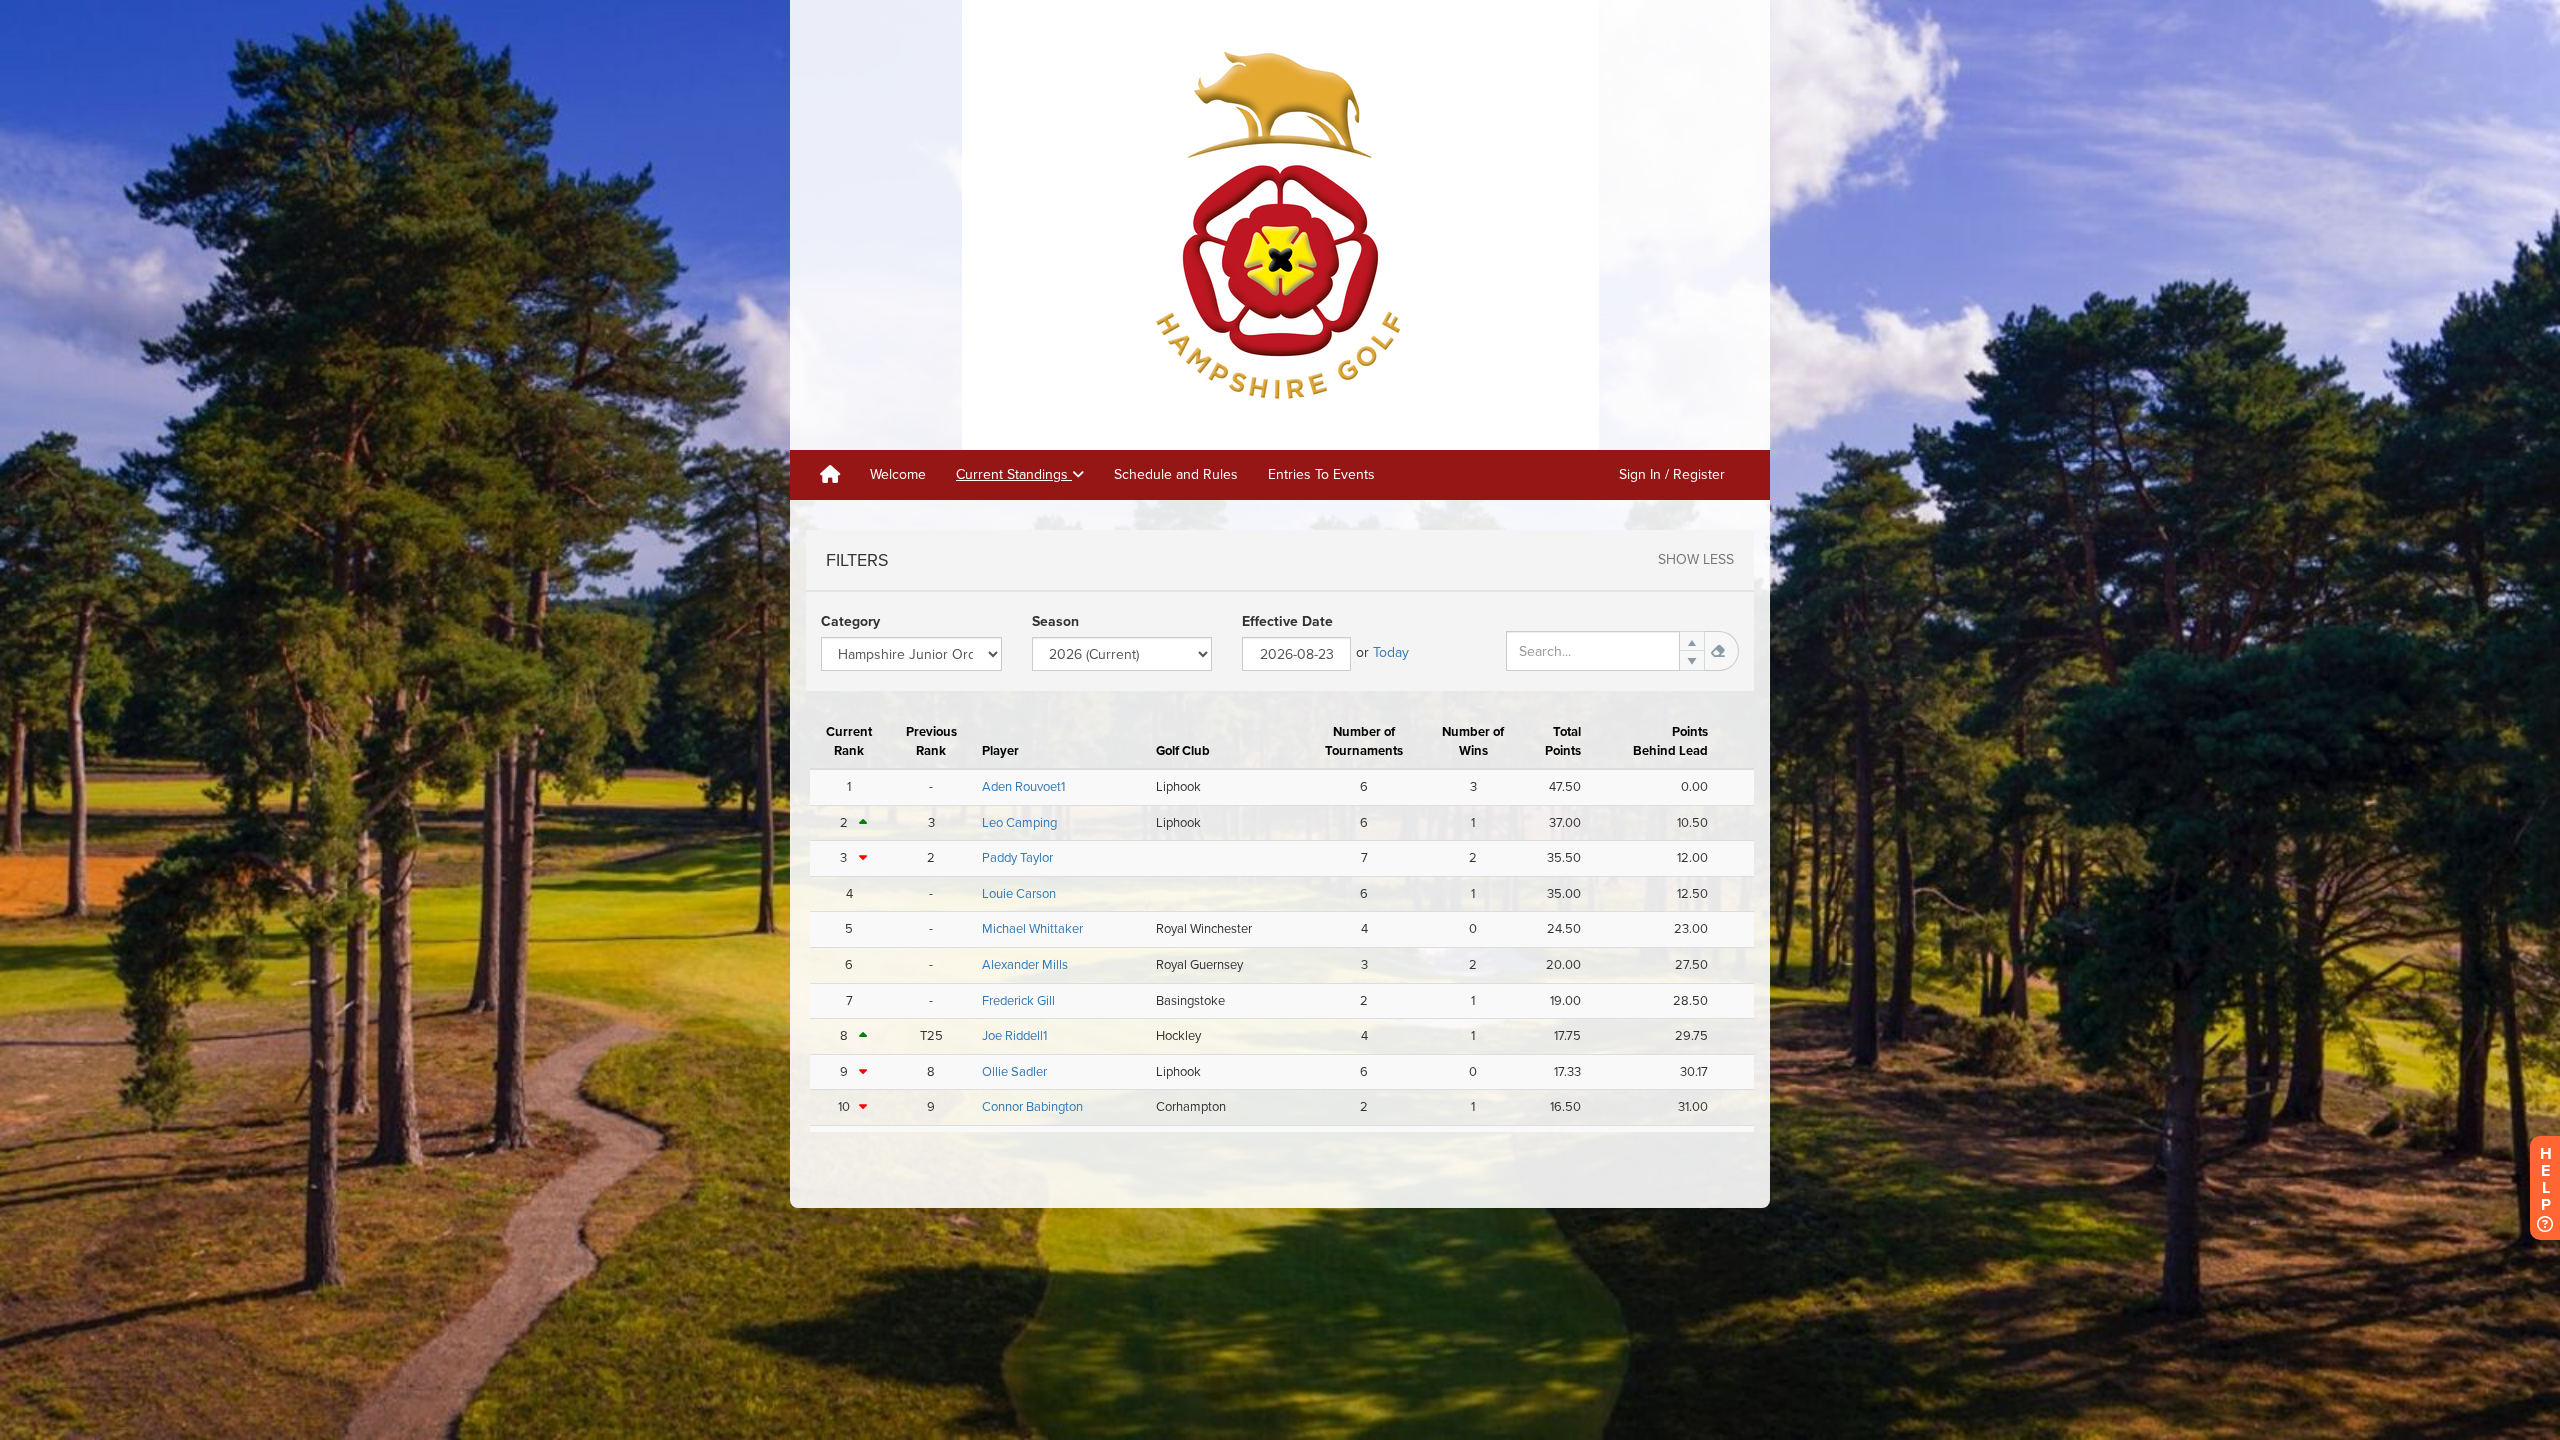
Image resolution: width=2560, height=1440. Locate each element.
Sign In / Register (1672, 474)
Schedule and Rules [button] (1176, 474)
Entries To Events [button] (1321, 474)
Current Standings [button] (1014, 474)
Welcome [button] (898, 474)
